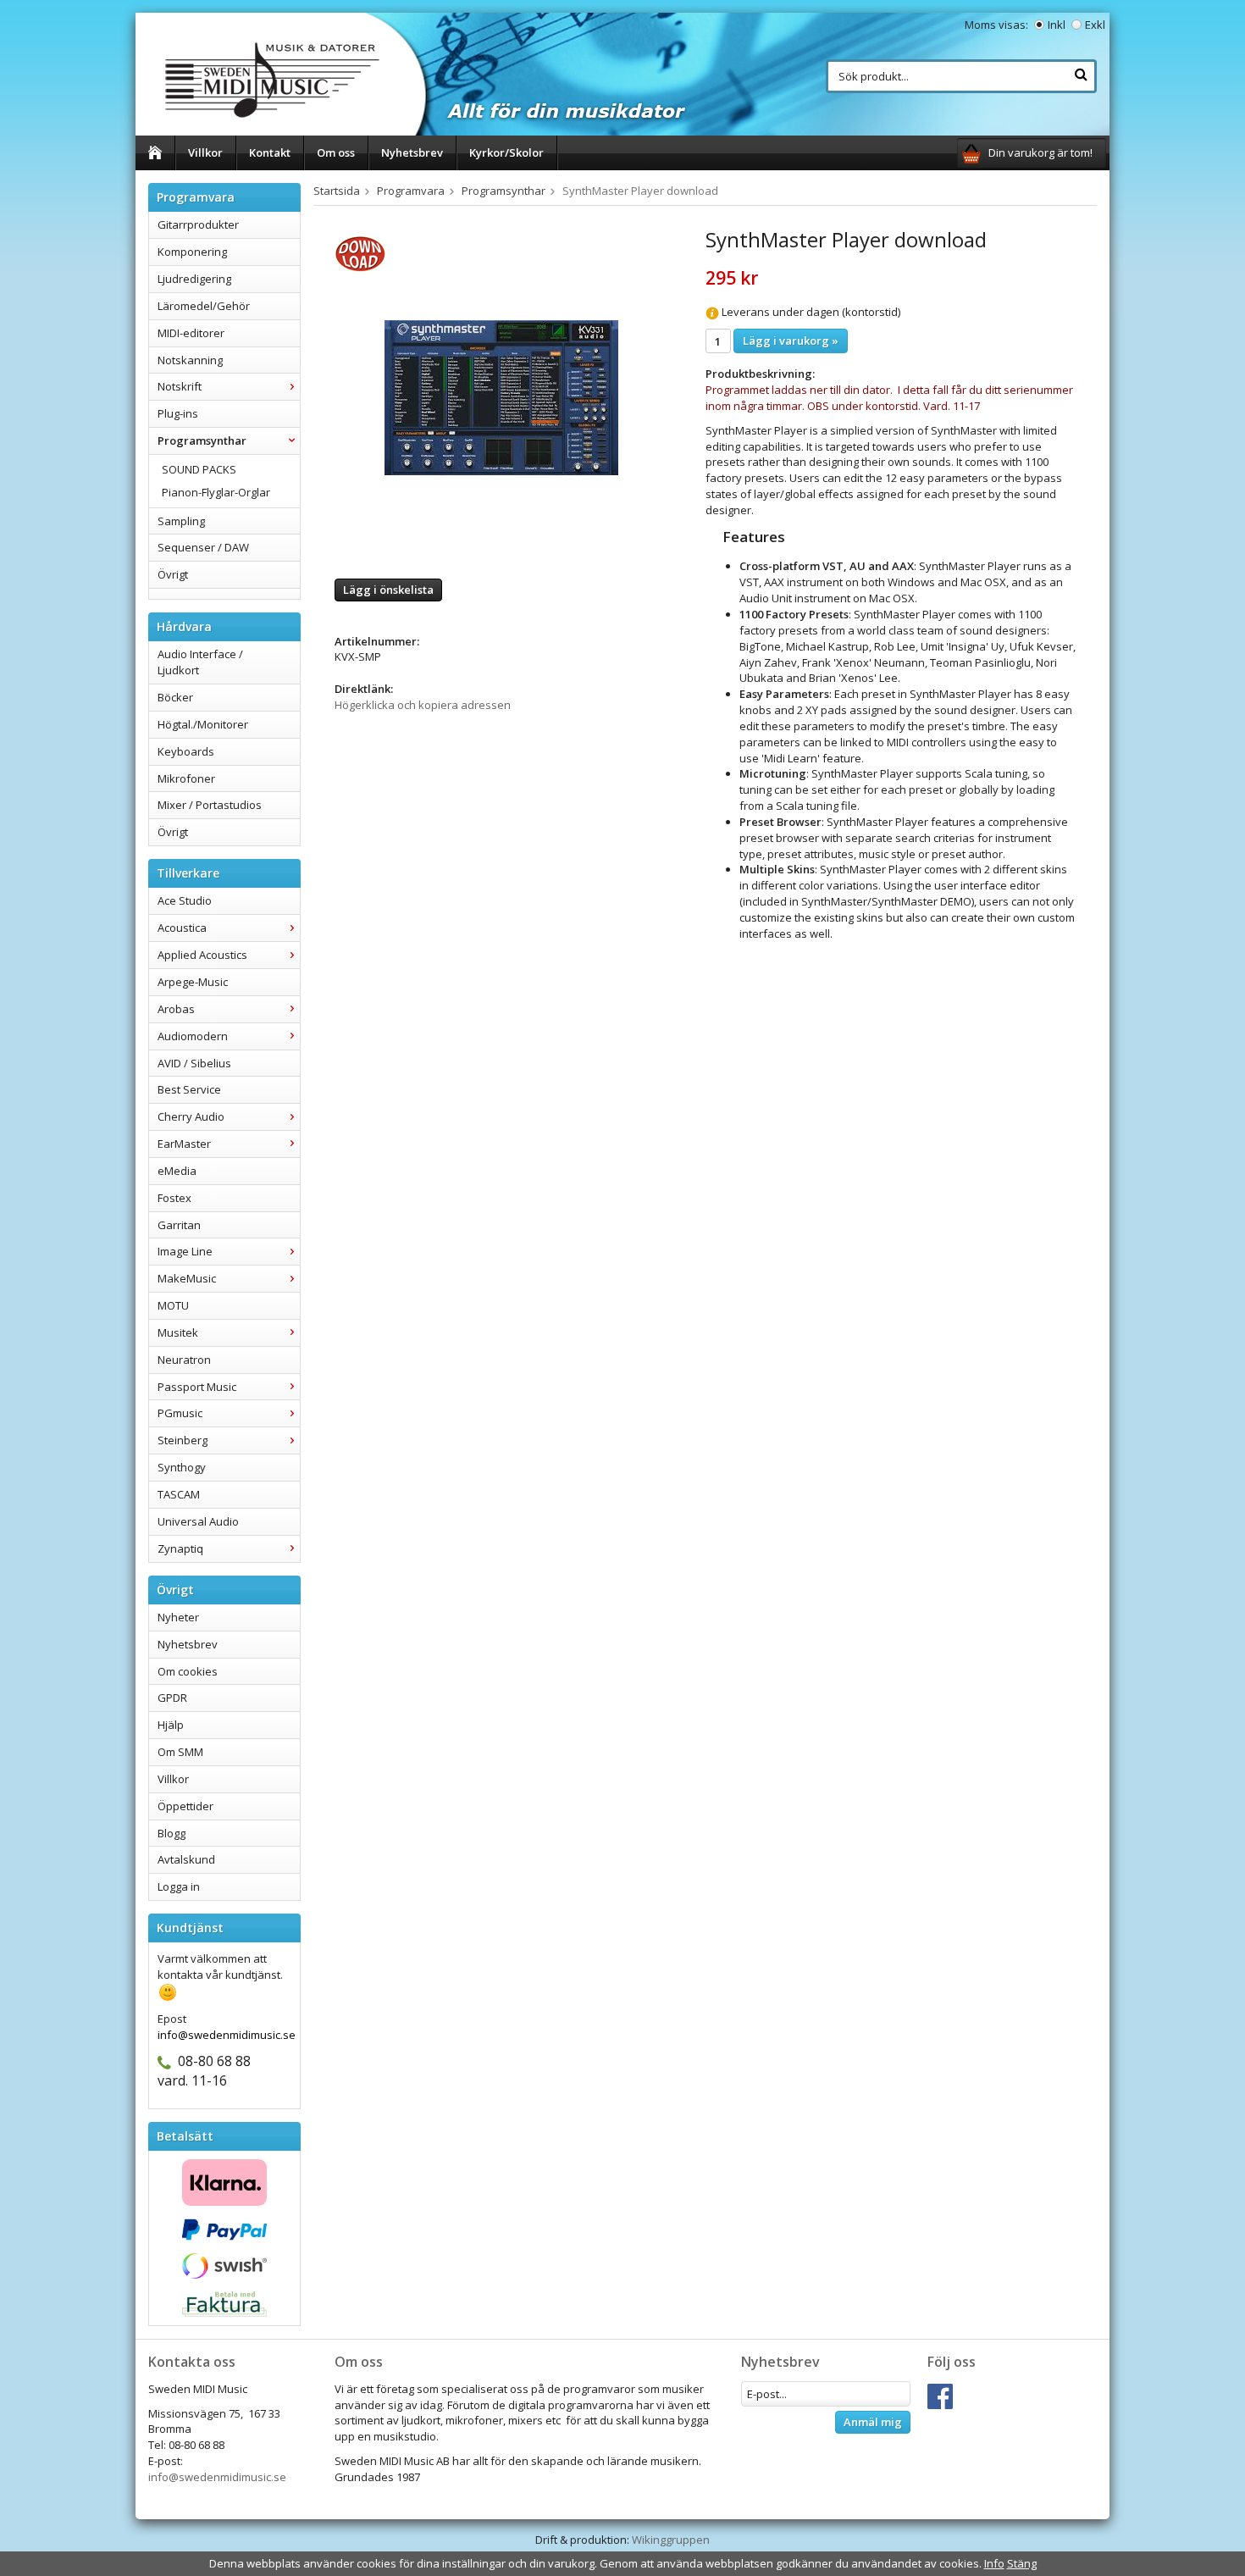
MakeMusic (187, 1278)
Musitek (178, 1332)
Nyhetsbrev (412, 152)
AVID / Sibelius (194, 1063)
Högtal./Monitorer (203, 724)
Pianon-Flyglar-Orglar (216, 492)
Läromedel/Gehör (204, 306)
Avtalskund (186, 1859)
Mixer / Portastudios (210, 805)
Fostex (174, 1198)
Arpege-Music (193, 982)
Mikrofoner (186, 778)
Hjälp (171, 1725)
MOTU (173, 1305)
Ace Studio (185, 900)
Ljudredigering (194, 279)
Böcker (175, 697)
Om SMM (180, 1752)
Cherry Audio (191, 1116)
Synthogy (182, 1467)
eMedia (177, 1171)
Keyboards (186, 751)
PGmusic (180, 1413)
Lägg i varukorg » (791, 341)
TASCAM (179, 1494)
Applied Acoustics (202, 955)
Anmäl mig (873, 2422)
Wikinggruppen (671, 2540)
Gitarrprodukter (198, 224)
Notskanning (190, 360)
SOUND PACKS (199, 469)
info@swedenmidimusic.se (217, 2477)
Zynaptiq (180, 1548)
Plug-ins (178, 413)
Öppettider (185, 1806)
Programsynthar (202, 440)
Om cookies (188, 1671)
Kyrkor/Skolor (506, 152)
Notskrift (180, 386)
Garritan (179, 1225)
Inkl (1057, 25)
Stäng (1022, 2563)
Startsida (337, 191)
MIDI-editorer (191, 333)
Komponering (192, 252)
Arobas (176, 1009)
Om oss (336, 152)
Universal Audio (198, 1521)
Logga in (179, 1886)
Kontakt (270, 152)
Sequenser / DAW (203, 547)
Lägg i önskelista (388, 590)
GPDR (172, 1698)
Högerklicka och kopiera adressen (423, 705)
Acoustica (182, 928)
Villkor (205, 152)
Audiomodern (193, 1036)
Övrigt (173, 574)
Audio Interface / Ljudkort (200, 662)
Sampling (181, 521)
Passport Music (197, 1387)
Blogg (172, 1833)
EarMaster (184, 1144)
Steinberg (183, 1440)
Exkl (1095, 25)
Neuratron (184, 1360)
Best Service (189, 1089)
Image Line (185, 1251)
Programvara (411, 191)
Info (994, 2563)
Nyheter (178, 1617)
